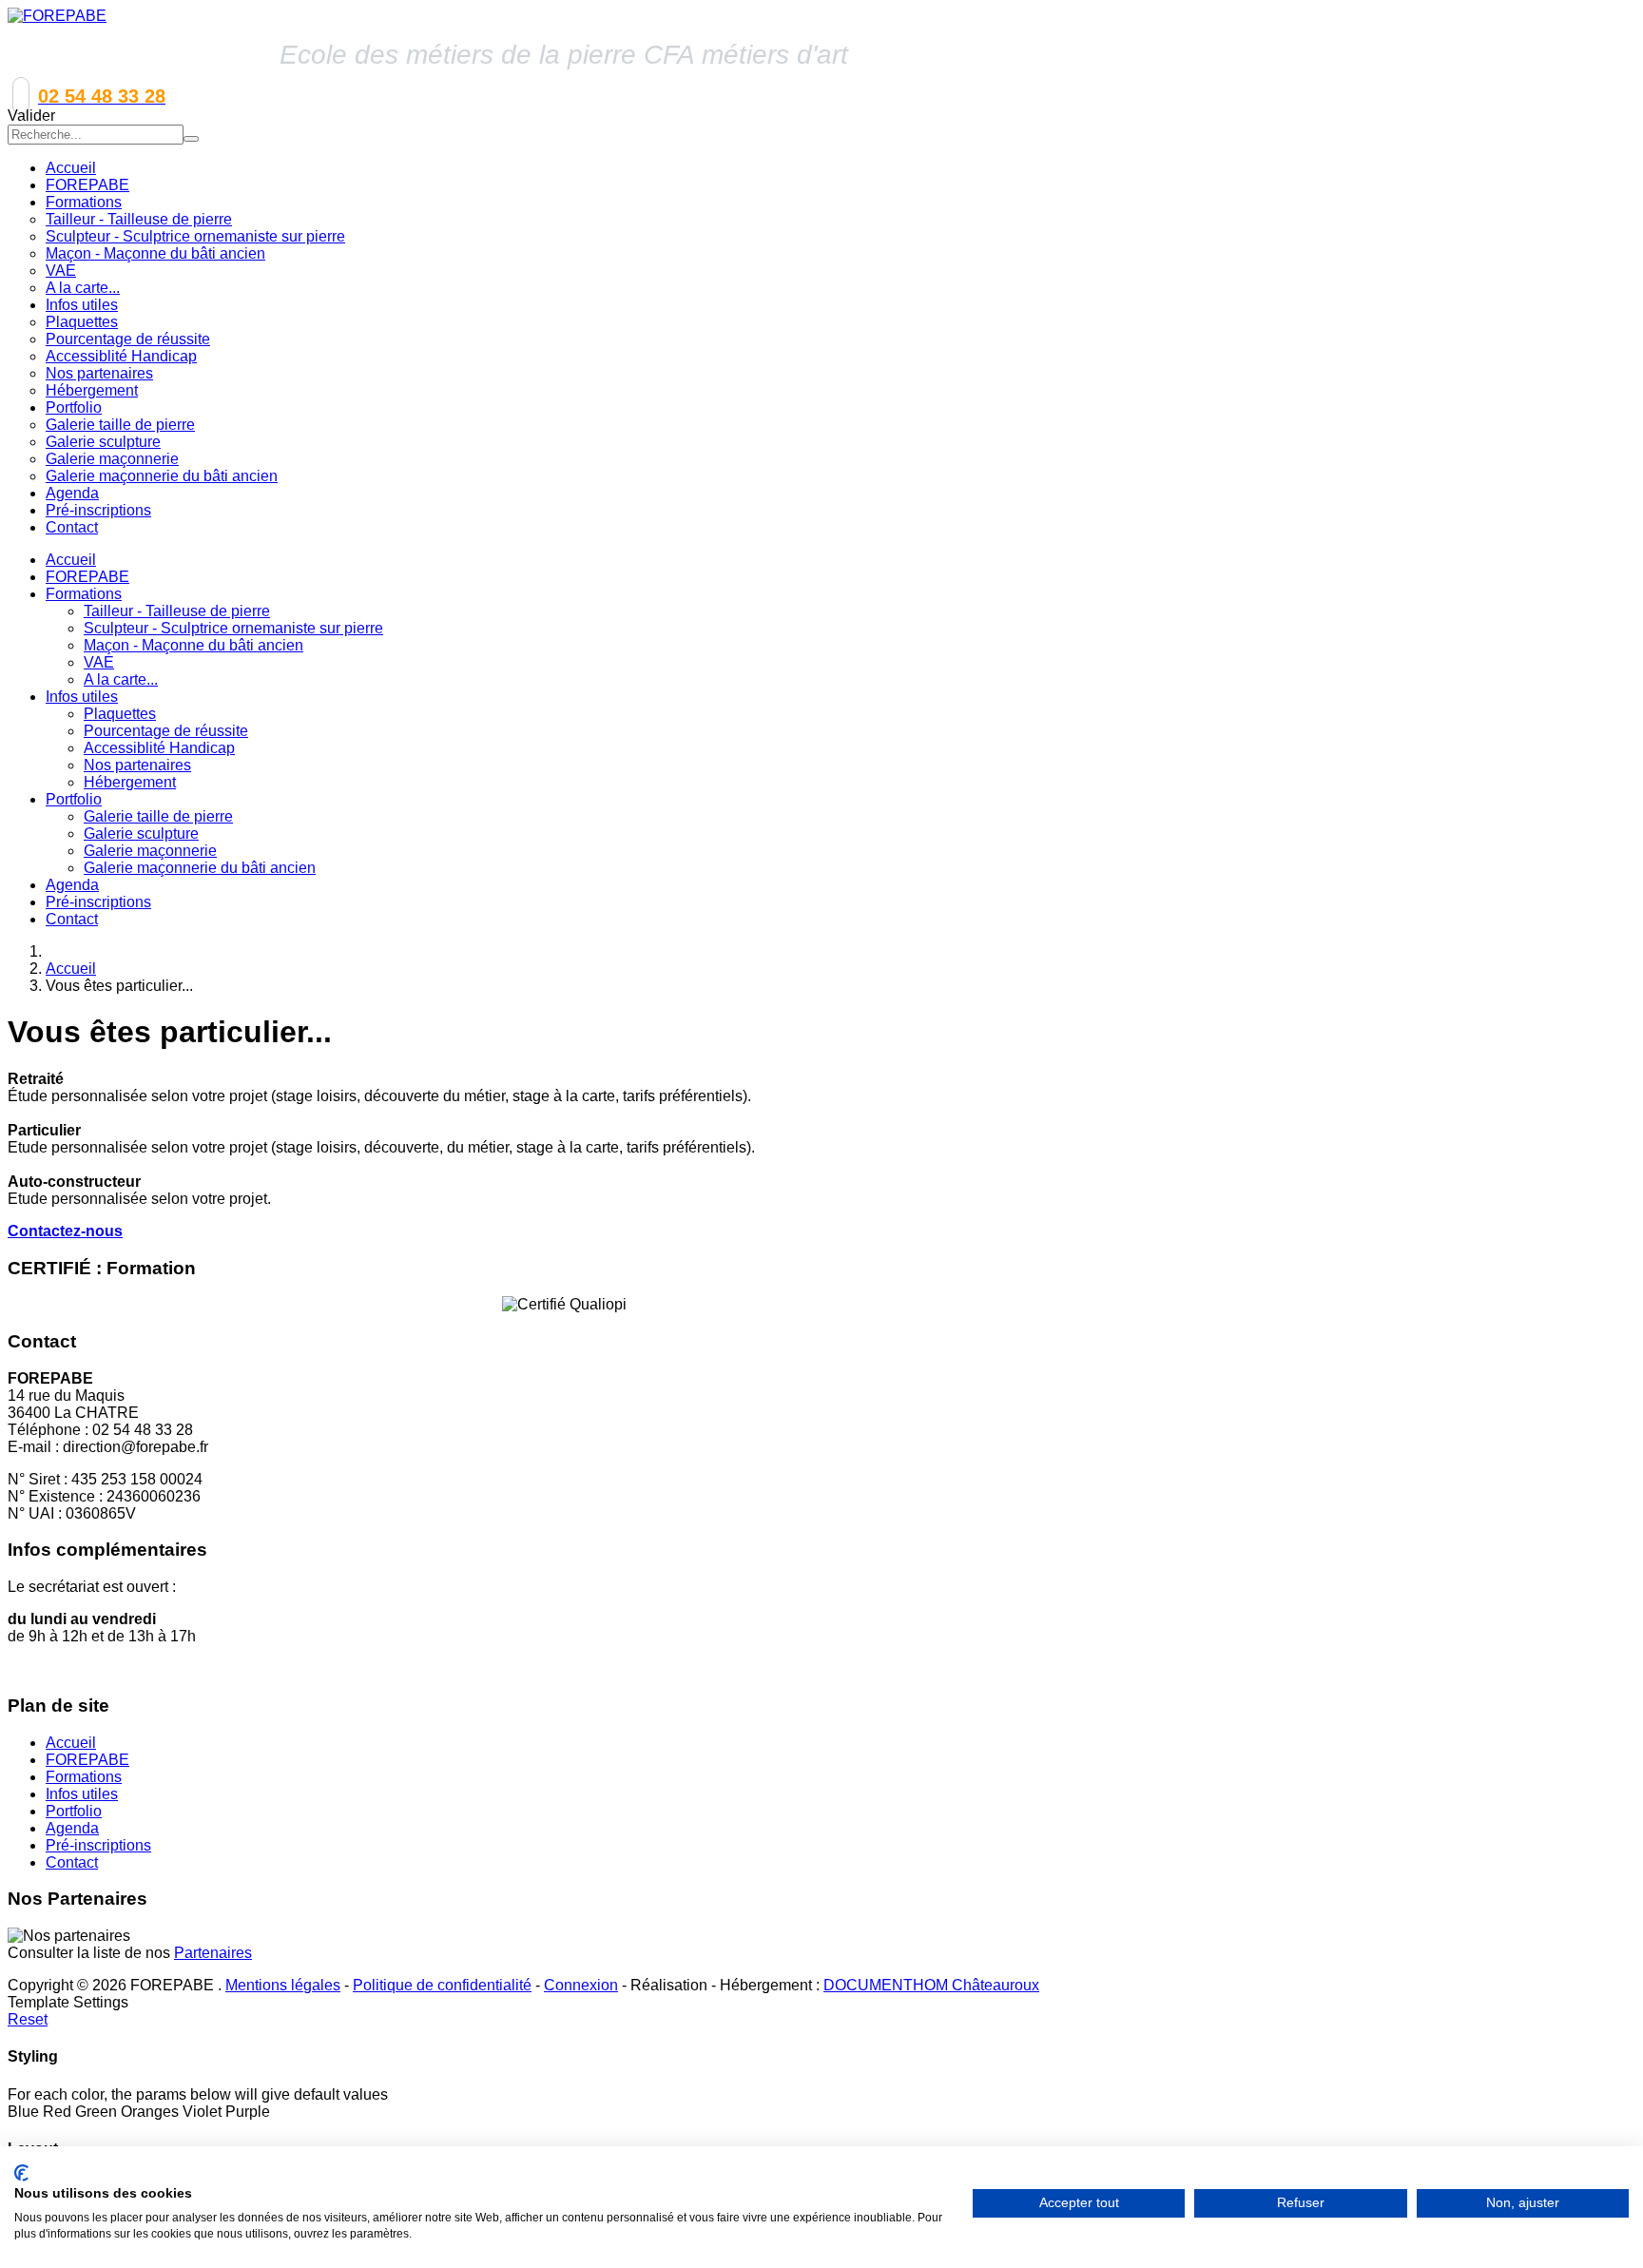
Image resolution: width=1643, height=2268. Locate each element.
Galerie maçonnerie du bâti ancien (200, 868)
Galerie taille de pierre (158, 816)
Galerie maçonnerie (150, 851)
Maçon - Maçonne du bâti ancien (193, 645)
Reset (28, 2019)
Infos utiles (82, 697)
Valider (31, 116)
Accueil (71, 560)
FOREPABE (87, 577)
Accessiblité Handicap (159, 748)
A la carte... (121, 679)
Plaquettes (120, 714)
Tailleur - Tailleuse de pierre (177, 611)
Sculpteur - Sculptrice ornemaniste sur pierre (233, 628)
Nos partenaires (137, 765)
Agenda (72, 885)
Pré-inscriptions (98, 902)
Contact (72, 919)
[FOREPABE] (57, 16)
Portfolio (74, 799)
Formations (84, 594)
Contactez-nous (65, 1231)
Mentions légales (283, 1985)
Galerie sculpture (141, 834)
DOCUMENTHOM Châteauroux (931, 1985)
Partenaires (213, 1953)
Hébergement (130, 782)
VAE (99, 662)
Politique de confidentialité (442, 1985)
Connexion (581, 1985)
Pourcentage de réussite (166, 731)
